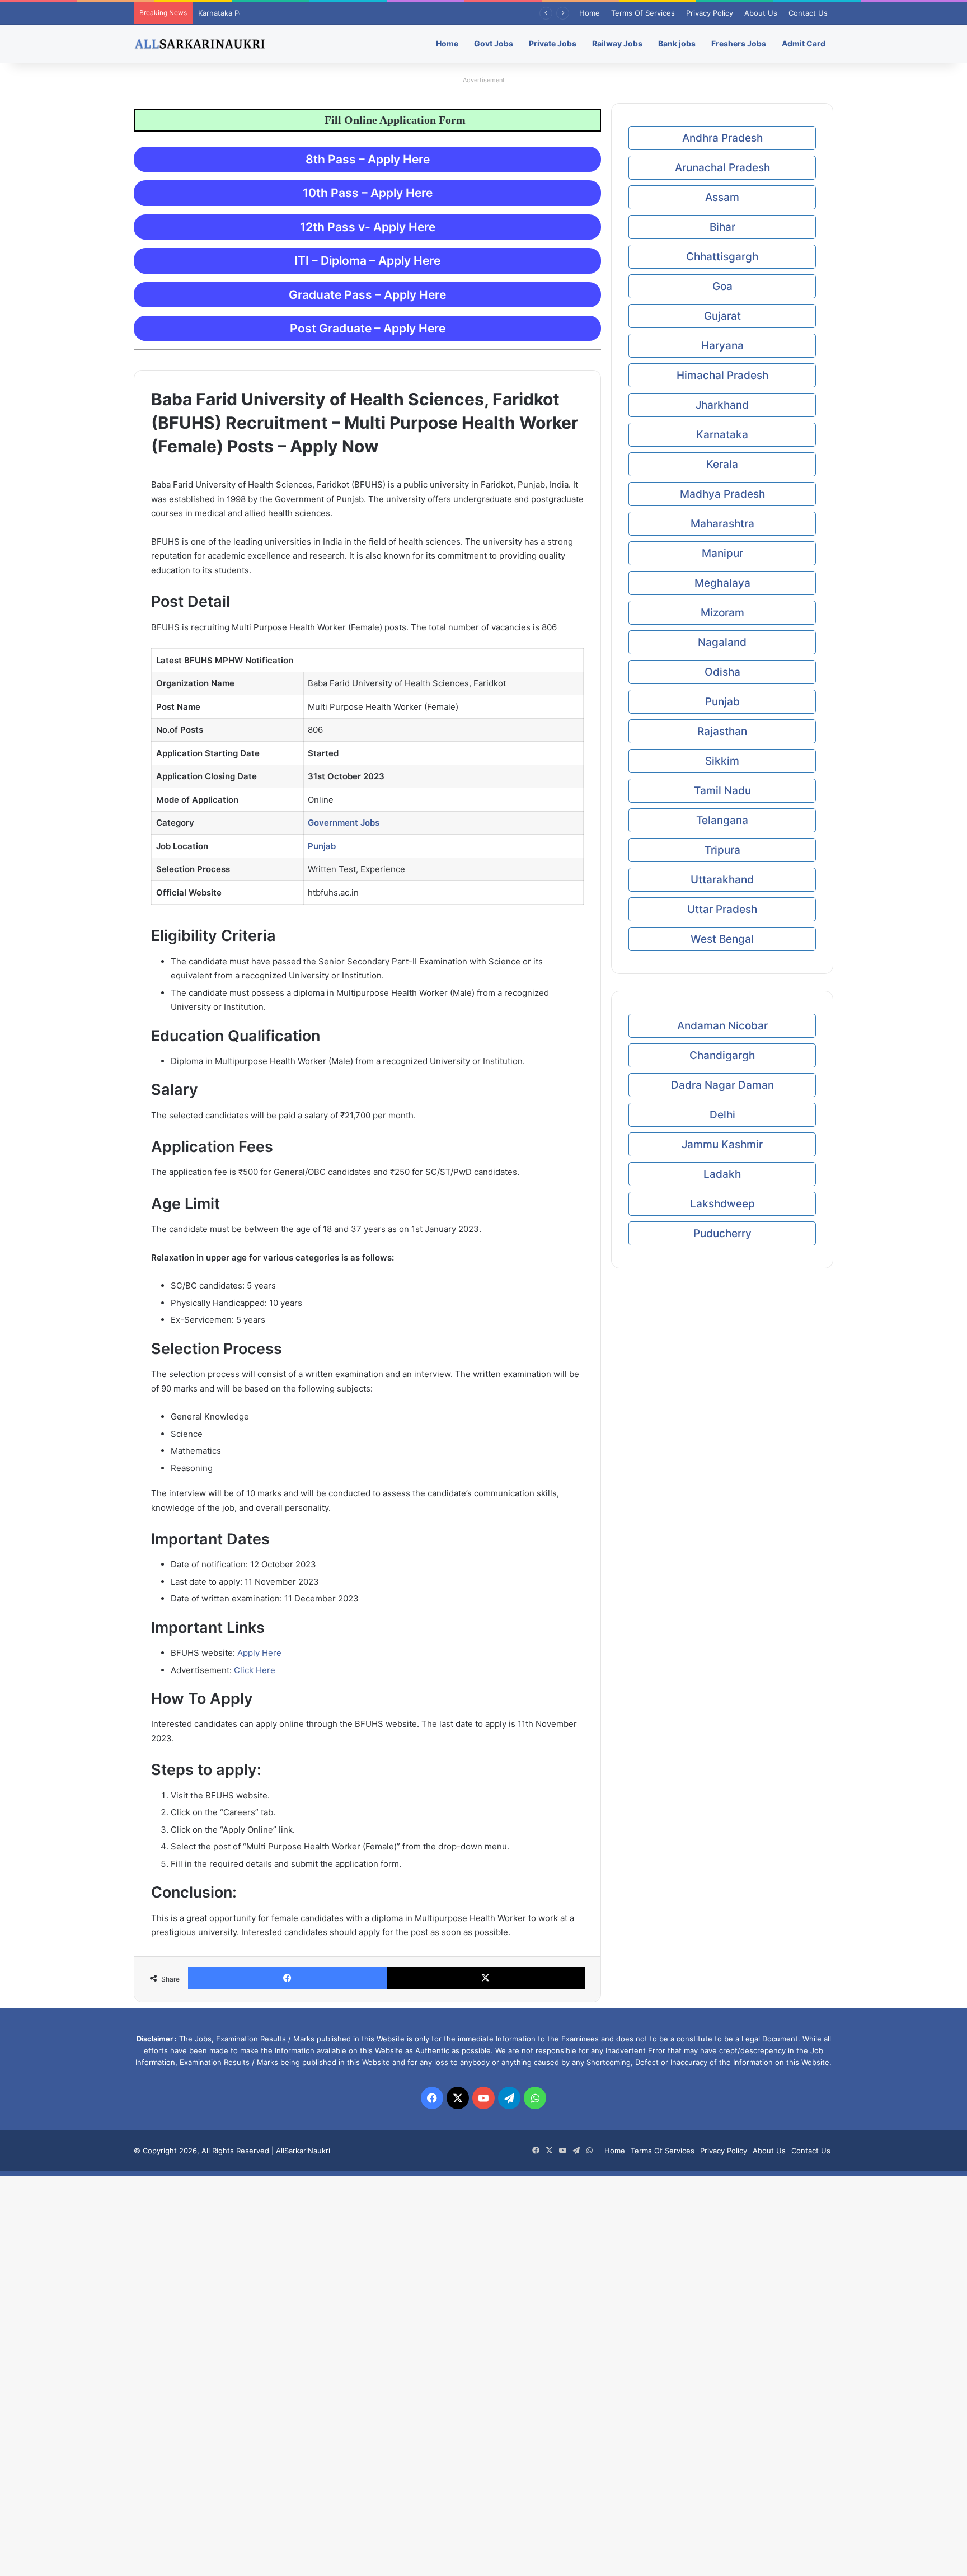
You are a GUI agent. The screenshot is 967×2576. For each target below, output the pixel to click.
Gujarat (722, 316)
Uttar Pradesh (722, 909)
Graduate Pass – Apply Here (367, 295)
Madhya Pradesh (722, 494)
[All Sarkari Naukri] (200, 44)
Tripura (722, 850)
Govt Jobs (494, 43)
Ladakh (722, 1174)
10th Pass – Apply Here (368, 193)
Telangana (722, 820)
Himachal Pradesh (722, 375)
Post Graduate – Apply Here (368, 328)
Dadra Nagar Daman (722, 1085)
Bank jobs (677, 43)
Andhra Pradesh (722, 138)
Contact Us (808, 13)
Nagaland (722, 642)
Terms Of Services (643, 13)
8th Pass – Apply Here (368, 159)
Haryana (722, 346)
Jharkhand (722, 405)
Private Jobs (553, 43)
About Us (761, 13)
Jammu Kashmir (722, 1144)
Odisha (722, 672)
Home (590, 13)
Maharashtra (722, 524)
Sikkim (722, 761)
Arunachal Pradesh (722, 168)
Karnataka (722, 435)
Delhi (722, 1115)
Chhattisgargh (722, 257)
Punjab (722, 702)
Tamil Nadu (722, 791)
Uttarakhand (722, 880)
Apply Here (259, 1653)
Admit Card (804, 43)
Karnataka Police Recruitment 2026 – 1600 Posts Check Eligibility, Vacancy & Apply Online (354, 13)
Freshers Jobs (739, 43)
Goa (722, 286)
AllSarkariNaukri (303, 2151)
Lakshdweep (722, 1204)
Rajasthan (722, 731)
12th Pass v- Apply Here (368, 227)
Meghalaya (722, 583)
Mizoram (722, 613)
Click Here (255, 1670)
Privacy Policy (710, 13)
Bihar (722, 227)
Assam (722, 197)
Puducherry (722, 1233)
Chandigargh (722, 1055)
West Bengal (722, 939)
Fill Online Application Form (352, 120)
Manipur (722, 553)
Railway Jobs (617, 43)
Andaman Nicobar (722, 1026)
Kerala (722, 464)
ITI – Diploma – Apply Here (367, 261)
